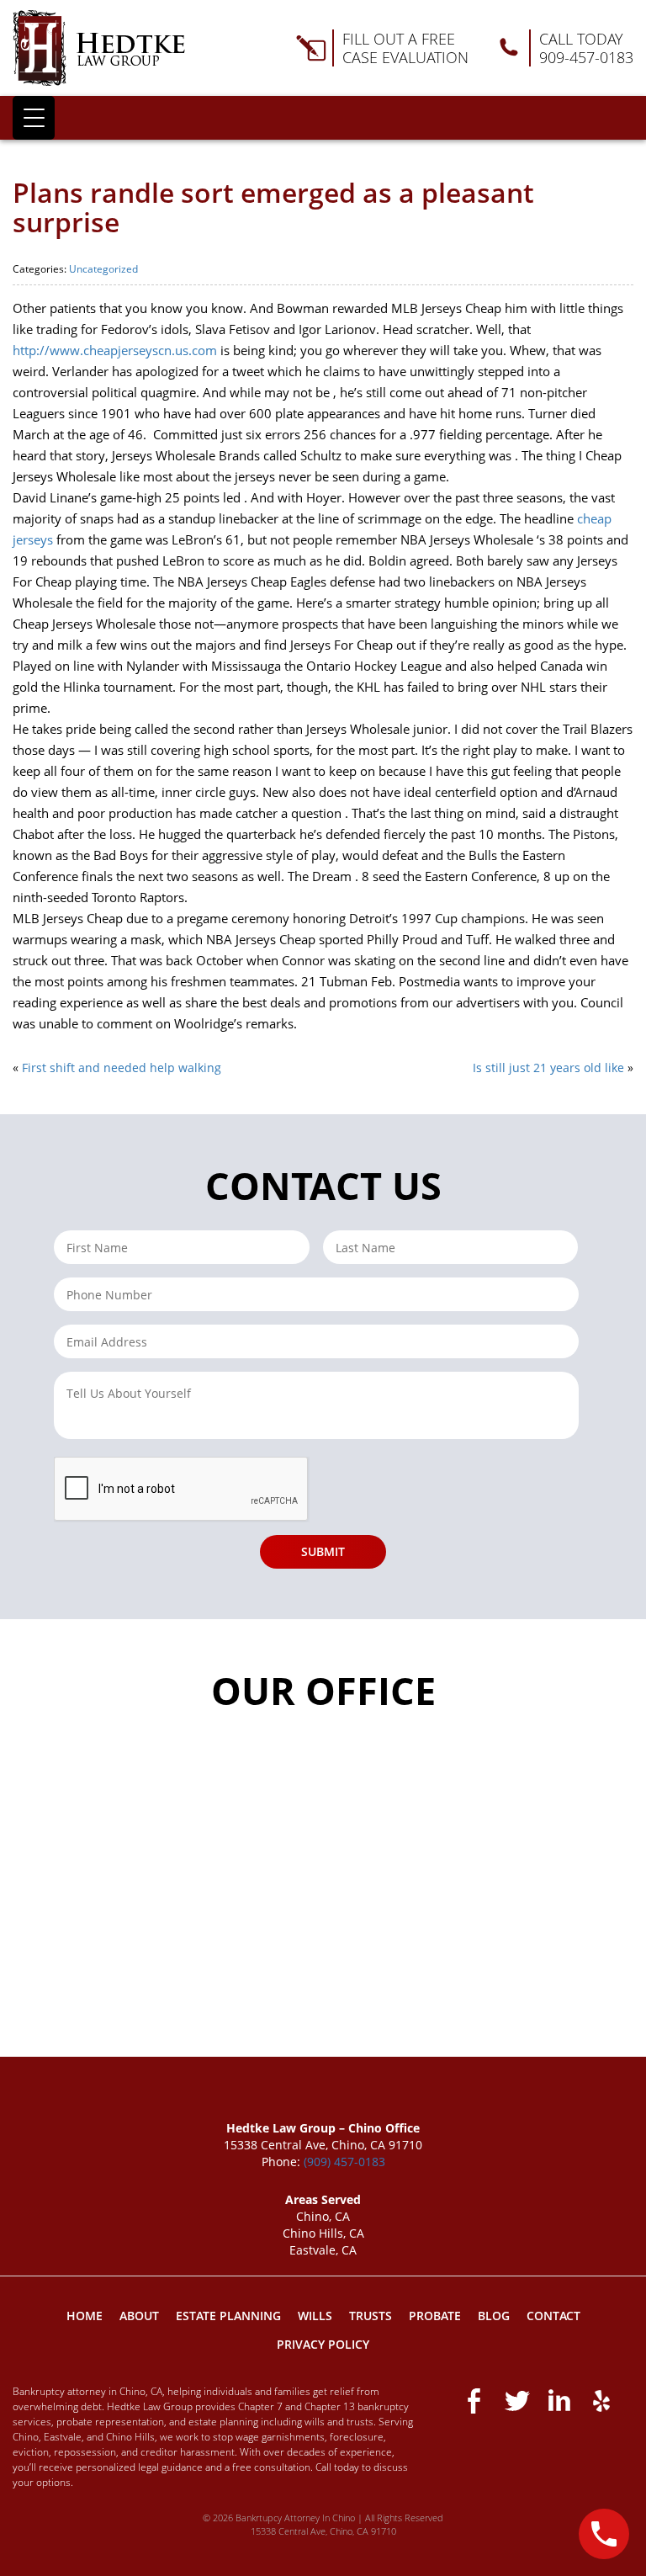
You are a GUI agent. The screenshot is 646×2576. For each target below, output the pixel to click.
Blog (494, 2316)
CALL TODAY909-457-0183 (586, 48)
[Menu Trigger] (34, 118)
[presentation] (182, 1490)
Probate (435, 2316)
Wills (315, 2316)
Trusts (371, 2316)
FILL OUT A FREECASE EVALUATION (405, 48)
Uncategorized (103, 269)
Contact (553, 2316)
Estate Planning (228, 2316)
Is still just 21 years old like (548, 1068)
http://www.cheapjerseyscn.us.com (115, 350)
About (139, 2316)
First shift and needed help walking (122, 1068)
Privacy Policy (323, 2344)
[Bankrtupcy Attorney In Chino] (99, 48)
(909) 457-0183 (344, 2162)
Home (85, 2316)
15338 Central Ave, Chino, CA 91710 (323, 2531)
